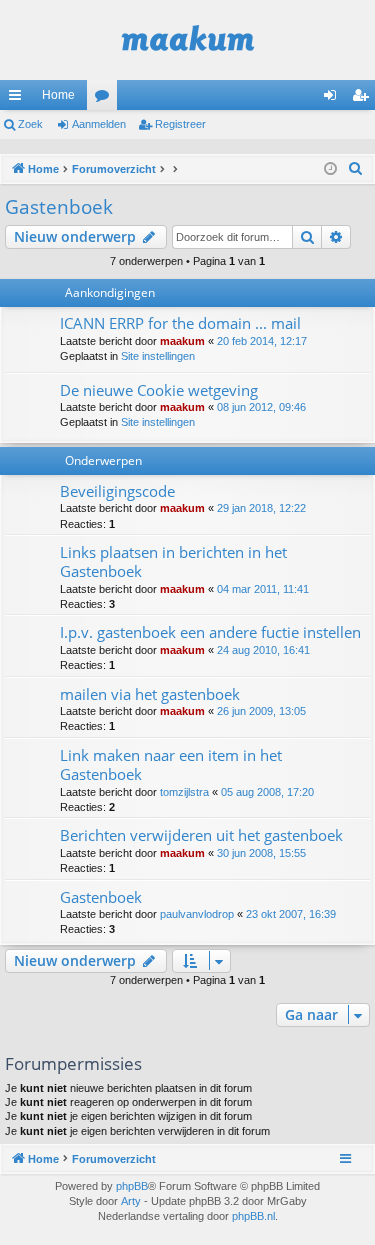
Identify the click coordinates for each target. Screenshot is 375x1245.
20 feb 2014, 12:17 (262, 341)
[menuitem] (356, 169)
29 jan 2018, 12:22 (261, 508)
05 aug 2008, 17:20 (267, 792)
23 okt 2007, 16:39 (291, 914)
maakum (182, 341)
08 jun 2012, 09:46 (261, 407)
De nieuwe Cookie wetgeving (159, 390)
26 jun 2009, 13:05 (261, 711)
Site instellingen (158, 356)
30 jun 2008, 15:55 (261, 853)
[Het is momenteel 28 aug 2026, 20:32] (330, 169)
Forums (106, 99)
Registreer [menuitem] (364, 99)
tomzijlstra (184, 792)
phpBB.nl (253, 1216)
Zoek (30, 124)
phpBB (132, 1186)
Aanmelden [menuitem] (334, 99)
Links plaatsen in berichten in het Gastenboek (173, 561)
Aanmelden (99, 124)
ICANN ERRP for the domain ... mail (180, 323)
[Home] (187, 40)
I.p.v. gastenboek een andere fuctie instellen (210, 632)
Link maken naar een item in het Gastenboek (171, 764)
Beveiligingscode (117, 491)
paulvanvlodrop (197, 914)
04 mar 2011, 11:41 (263, 589)
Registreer (180, 124)
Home (58, 95)
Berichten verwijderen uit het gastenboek (201, 835)
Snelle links (19, 99)
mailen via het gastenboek (150, 694)
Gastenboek (59, 207)
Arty (131, 1201)
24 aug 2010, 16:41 (263, 650)
